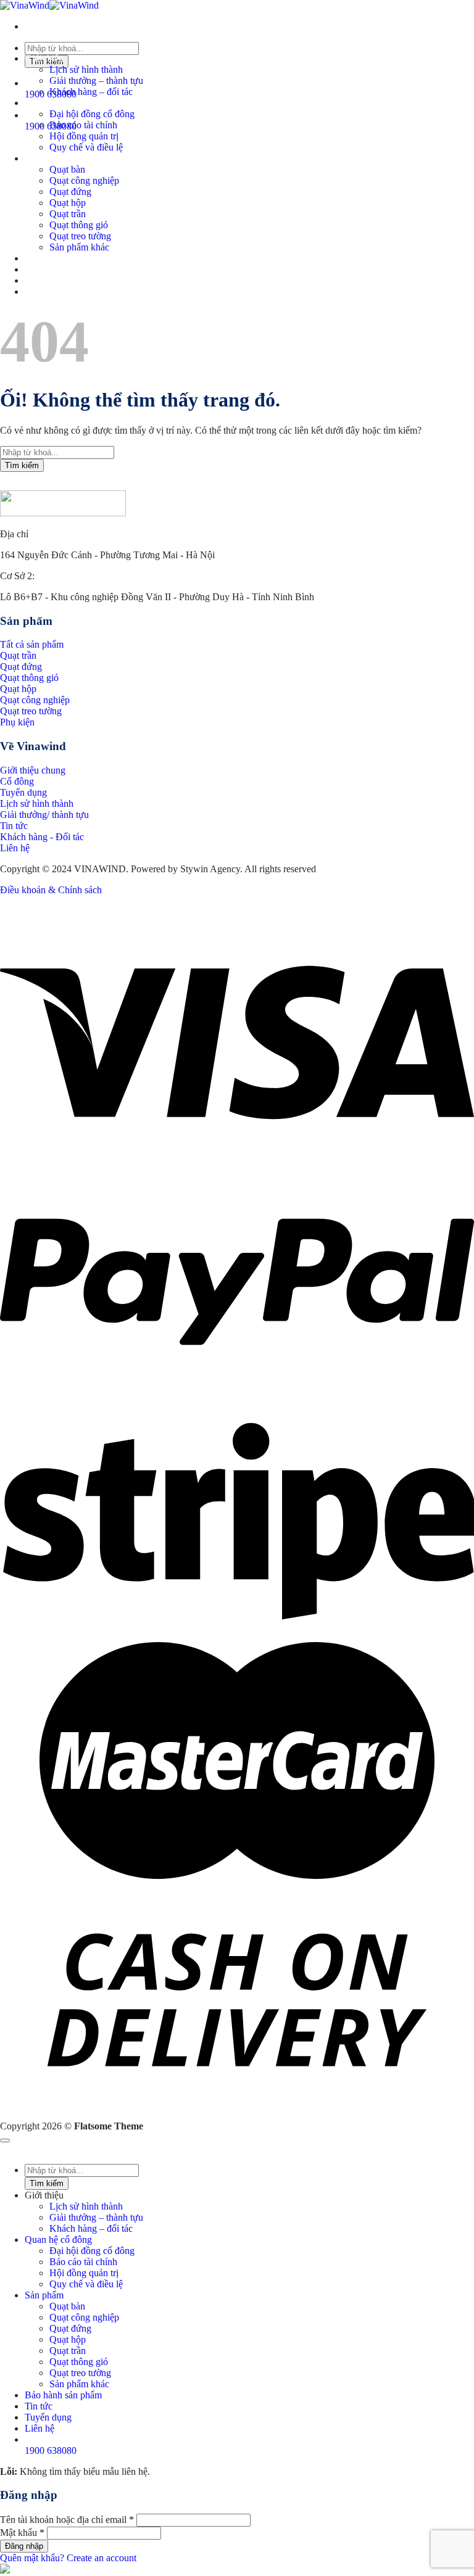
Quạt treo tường (80, 236)
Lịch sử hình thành (86, 69)
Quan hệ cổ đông (58, 103)
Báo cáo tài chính (83, 125)
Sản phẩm (44, 158)
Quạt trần (68, 214)
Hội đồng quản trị (84, 136)
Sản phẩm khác (79, 247)
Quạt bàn (67, 169)
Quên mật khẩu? (32, 2558)
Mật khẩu (22, 2533)
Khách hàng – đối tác (91, 92)
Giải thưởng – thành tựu (96, 80)
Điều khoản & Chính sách (51, 890)
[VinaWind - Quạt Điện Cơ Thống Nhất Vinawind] (49, 5)
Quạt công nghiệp (84, 180)
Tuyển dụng (48, 280)
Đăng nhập (24, 2546)
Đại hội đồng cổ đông (92, 114)
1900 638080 (51, 2450)
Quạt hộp (68, 203)
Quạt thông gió (79, 225)
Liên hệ (39, 291)
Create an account (102, 2558)
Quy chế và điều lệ (86, 147)
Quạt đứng (70, 192)
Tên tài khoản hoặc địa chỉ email (67, 2520)
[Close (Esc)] (5, 2140)
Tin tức (39, 269)
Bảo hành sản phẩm (63, 258)
